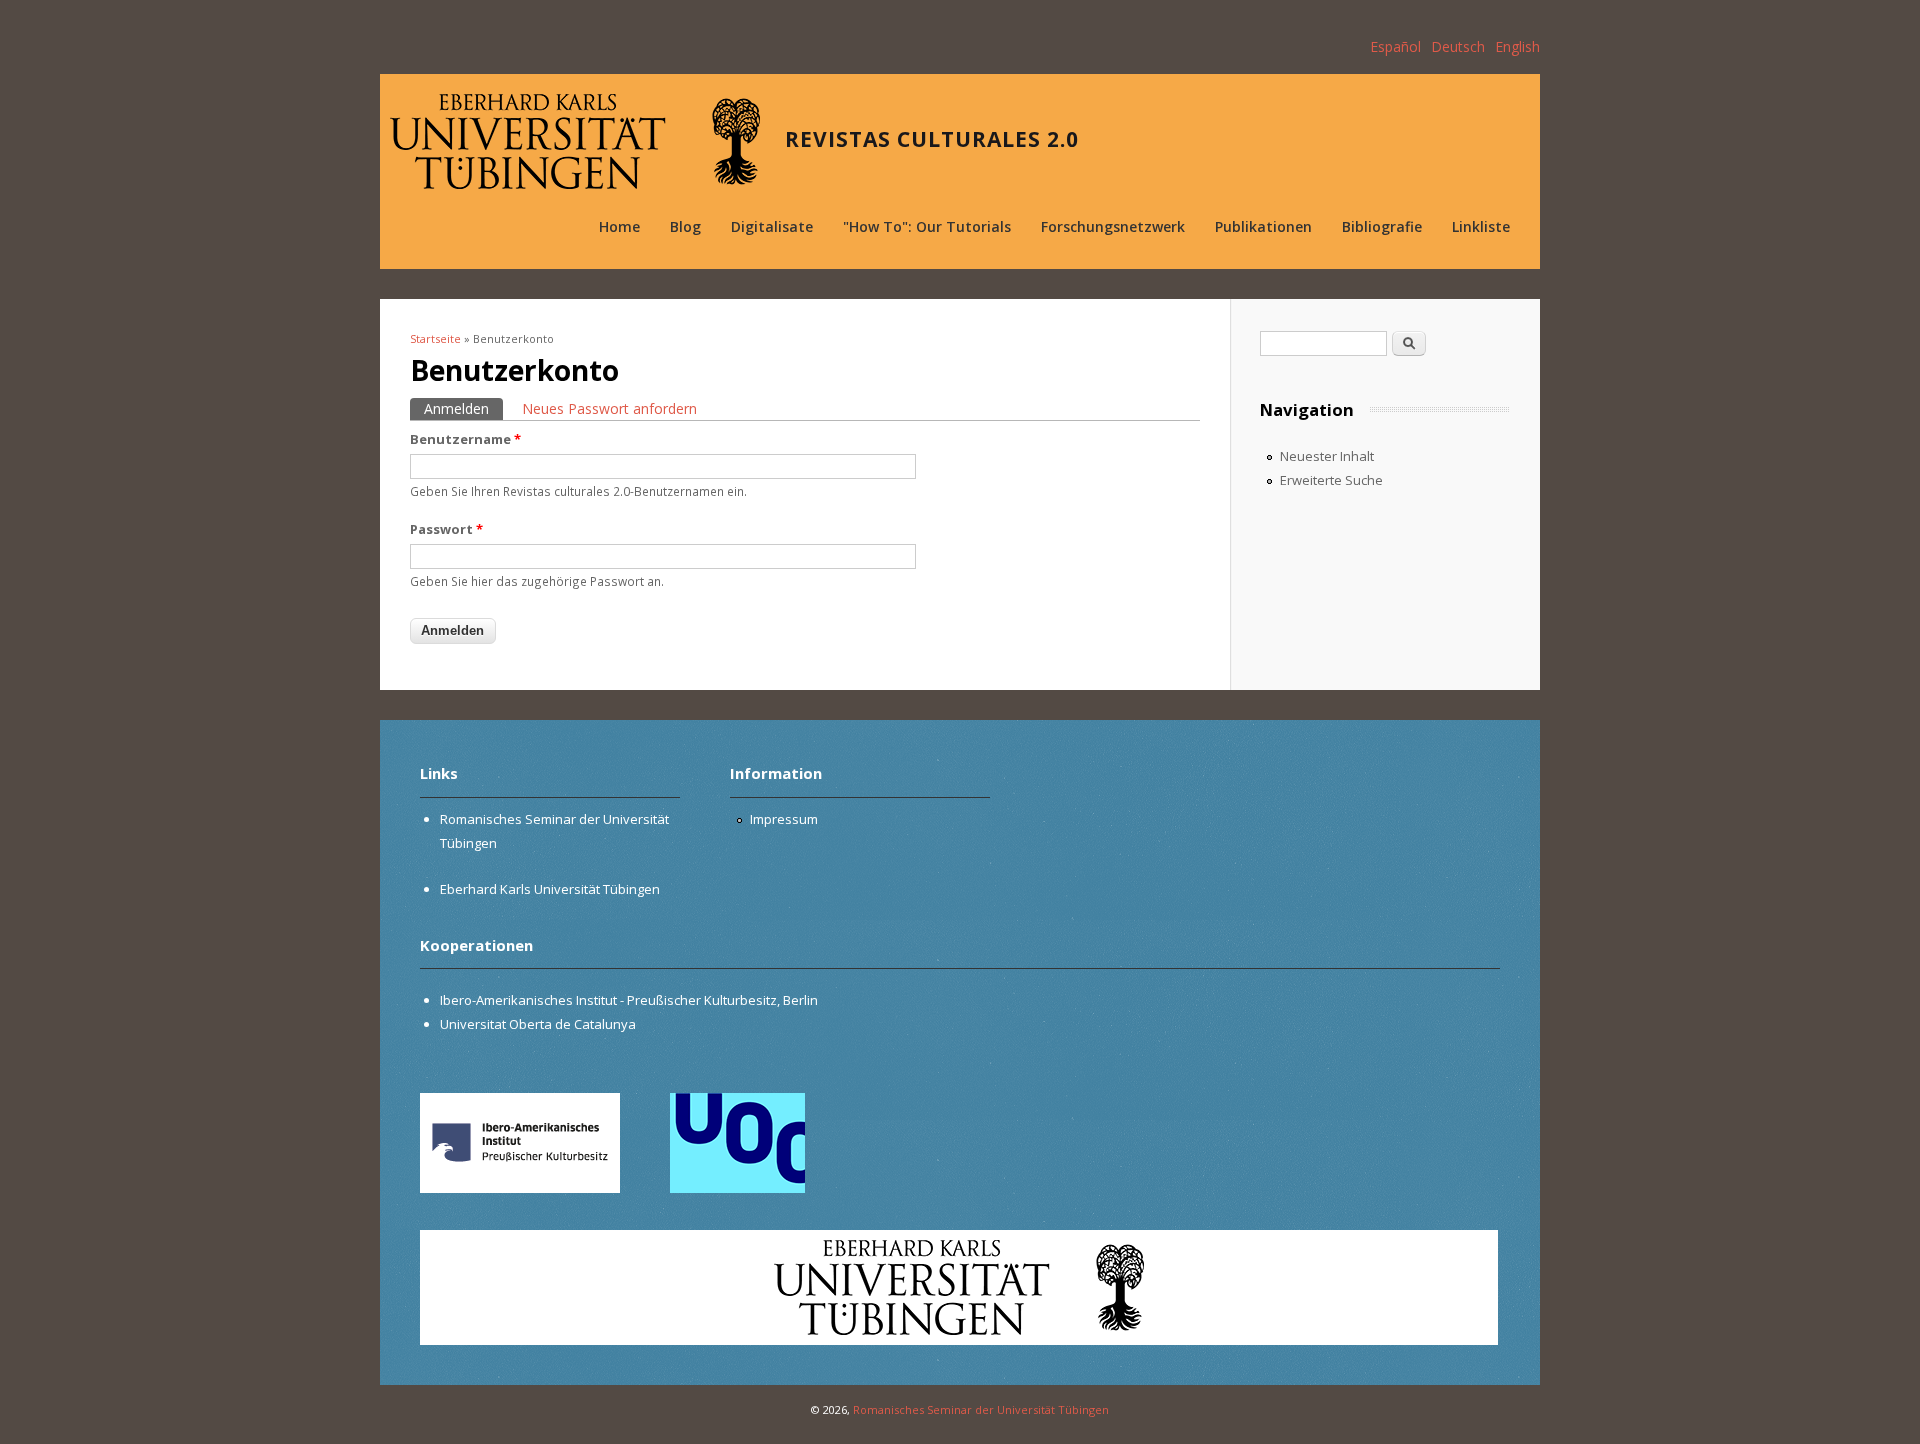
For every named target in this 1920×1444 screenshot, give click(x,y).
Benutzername (465, 439)
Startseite (435, 338)
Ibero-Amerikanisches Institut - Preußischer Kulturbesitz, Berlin (629, 1000)
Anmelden (463, 408)
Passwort (446, 529)
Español (1395, 46)
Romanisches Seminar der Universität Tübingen (981, 1409)
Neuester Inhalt (1327, 456)
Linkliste (1481, 226)
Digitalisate (772, 226)
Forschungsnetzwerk (1113, 226)
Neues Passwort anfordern (609, 408)
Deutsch (1458, 46)
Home (619, 226)
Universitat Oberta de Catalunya (538, 1024)
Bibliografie (1382, 226)
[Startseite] (575, 141)
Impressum (784, 819)
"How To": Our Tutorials (927, 226)
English (1517, 46)
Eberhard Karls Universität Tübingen (550, 889)
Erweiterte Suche (1331, 480)
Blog (685, 226)
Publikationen (1263, 226)
